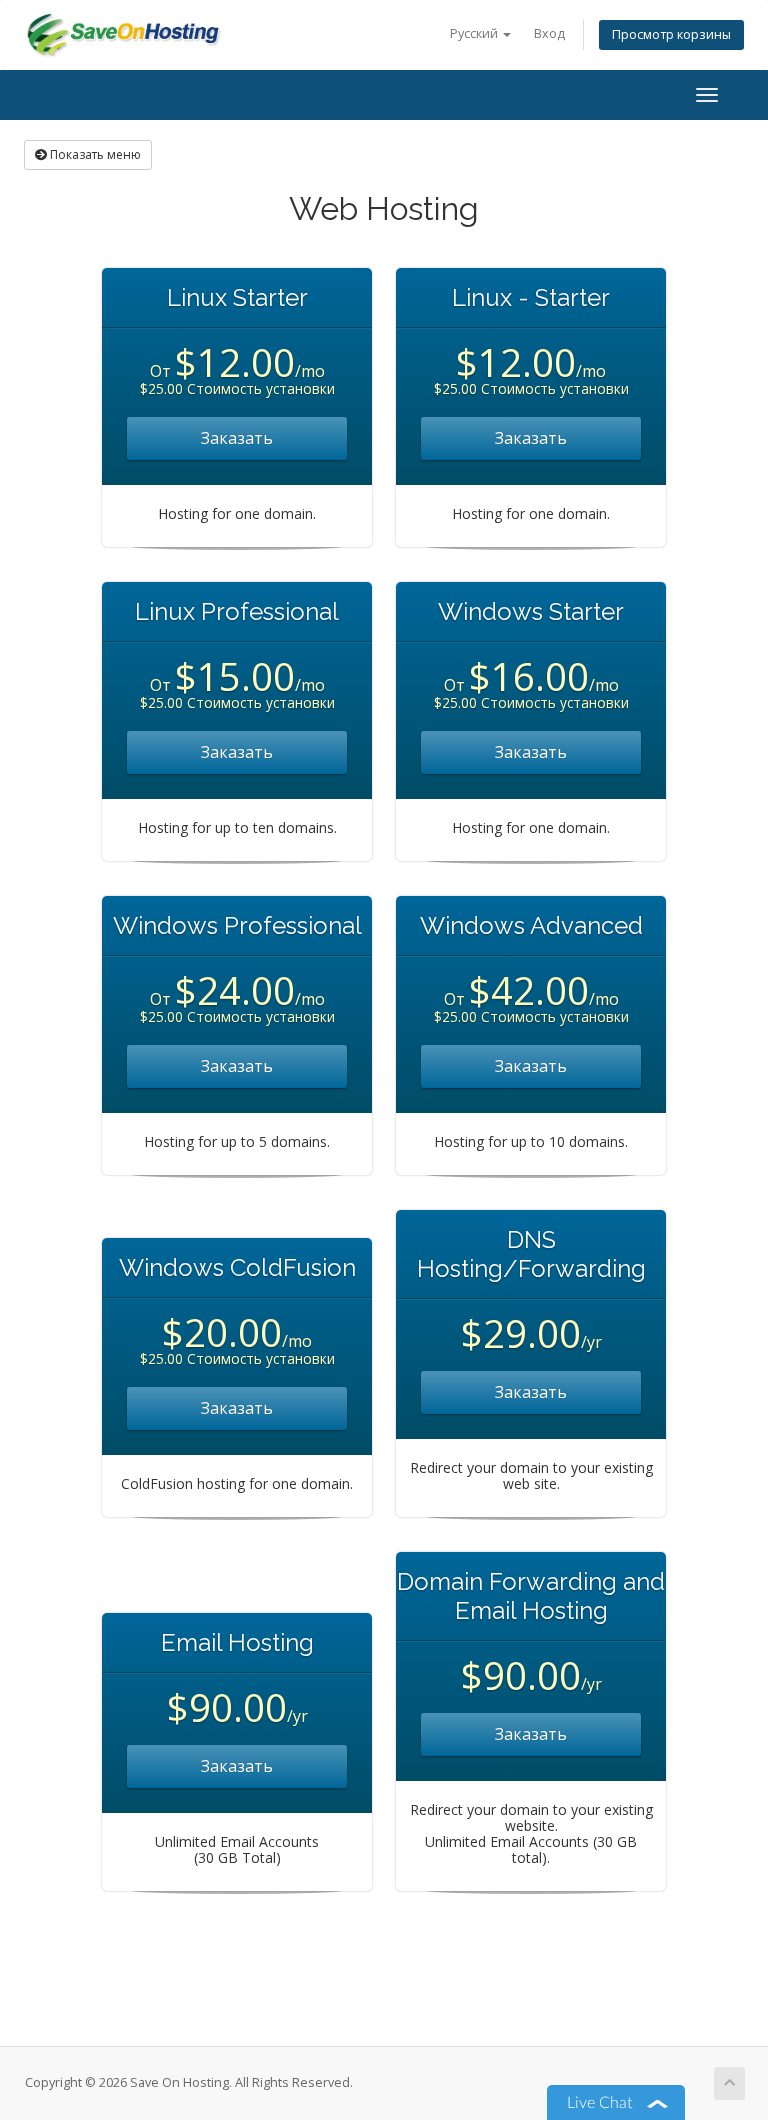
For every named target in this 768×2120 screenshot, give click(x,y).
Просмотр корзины (671, 34)
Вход (549, 33)
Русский (475, 33)
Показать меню (94, 154)
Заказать (237, 438)
